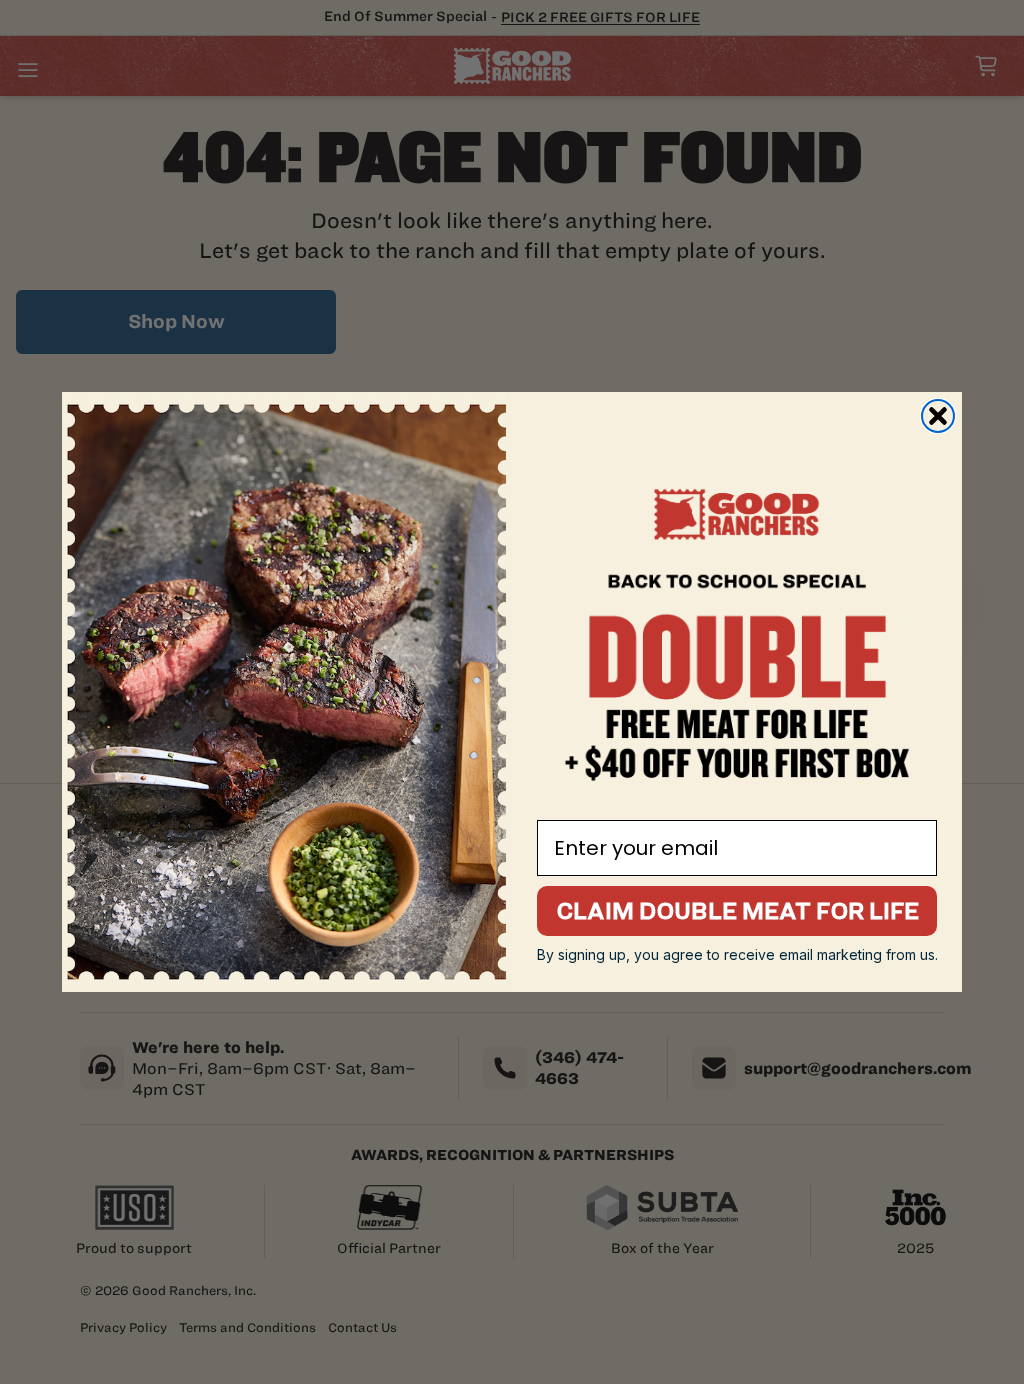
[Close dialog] (938, 416)
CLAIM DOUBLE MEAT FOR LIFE (737, 910)
